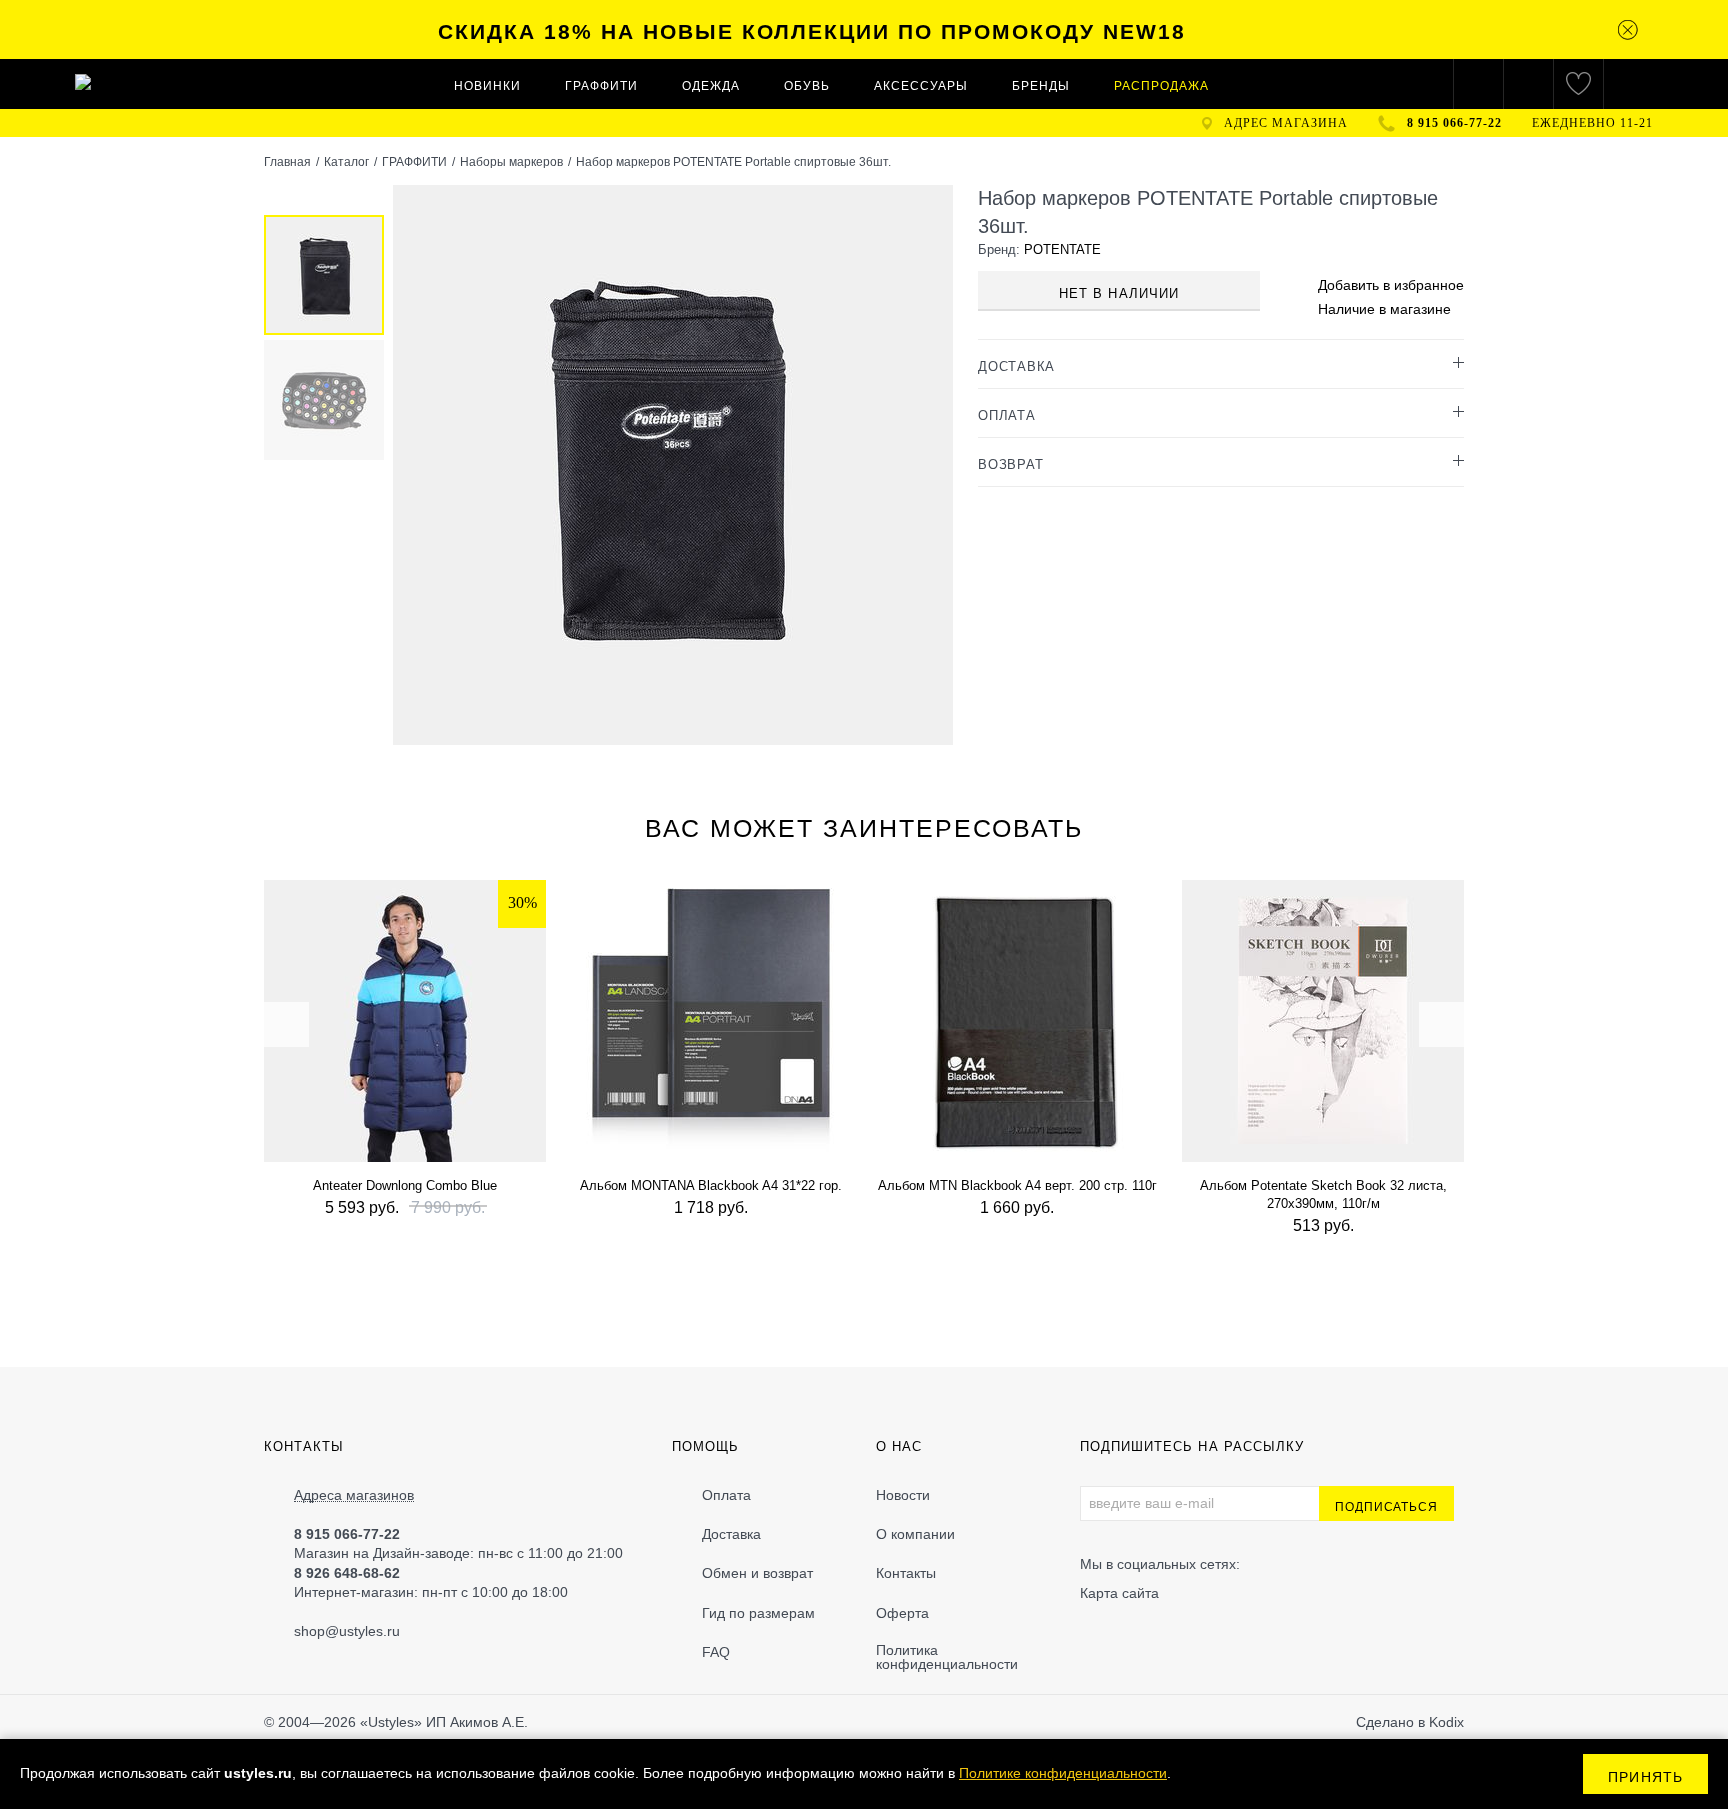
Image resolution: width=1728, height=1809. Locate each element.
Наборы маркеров (511, 162)
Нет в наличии (1119, 293)
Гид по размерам (758, 1613)
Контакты (906, 1573)
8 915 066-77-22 (1454, 123)
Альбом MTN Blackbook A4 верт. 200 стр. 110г (1017, 1185)
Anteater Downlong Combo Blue (405, 1185)
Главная (287, 162)
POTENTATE (1062, 249)
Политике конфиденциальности (1063, 1773)
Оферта (902, 1613)
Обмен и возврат (757, 1573)
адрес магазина (1286, 123)
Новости (903, 1495)
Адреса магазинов (354, 1495)
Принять (1645, 1777)
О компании (915, 1534)
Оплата (726, 1495)
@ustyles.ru (362, 1631)
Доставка (731, 1534)
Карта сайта (1119, 1593)
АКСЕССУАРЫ (921, 86)
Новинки (487, 86)
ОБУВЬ (807, 86)
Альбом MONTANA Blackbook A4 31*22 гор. (711, 1185)
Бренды (1041, 86)
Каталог (346, 162)
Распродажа (1161, 86)
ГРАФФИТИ (601, 86)
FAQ (716, 1652)
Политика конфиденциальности (947, 1657)
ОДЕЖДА (711, 86)
